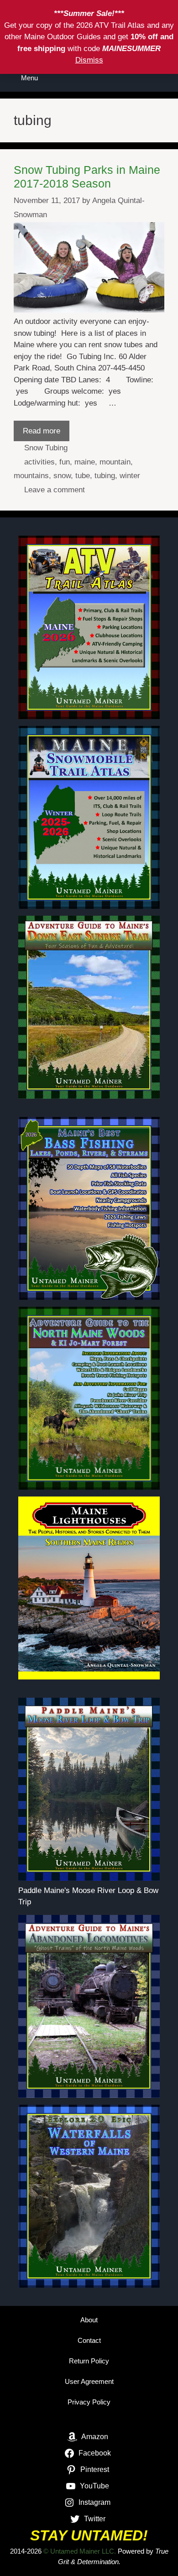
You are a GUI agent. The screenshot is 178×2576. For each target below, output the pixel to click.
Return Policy (89, 2361)
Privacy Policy (89, 2402)
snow (62, 476)
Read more (42, 431)
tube (83, 476)
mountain (115, 462)
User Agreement (89, 2381)
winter (130, 476)
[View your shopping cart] (139, 78)
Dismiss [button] (89, 60)
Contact (89, 2340)
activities (39, 462)
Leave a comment (55, 490)
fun (65, 462)
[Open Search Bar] (165, 78)
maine (85, 462)
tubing (105, 476)
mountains (31, 476)
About (89, 2320)
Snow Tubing (46, 448)
